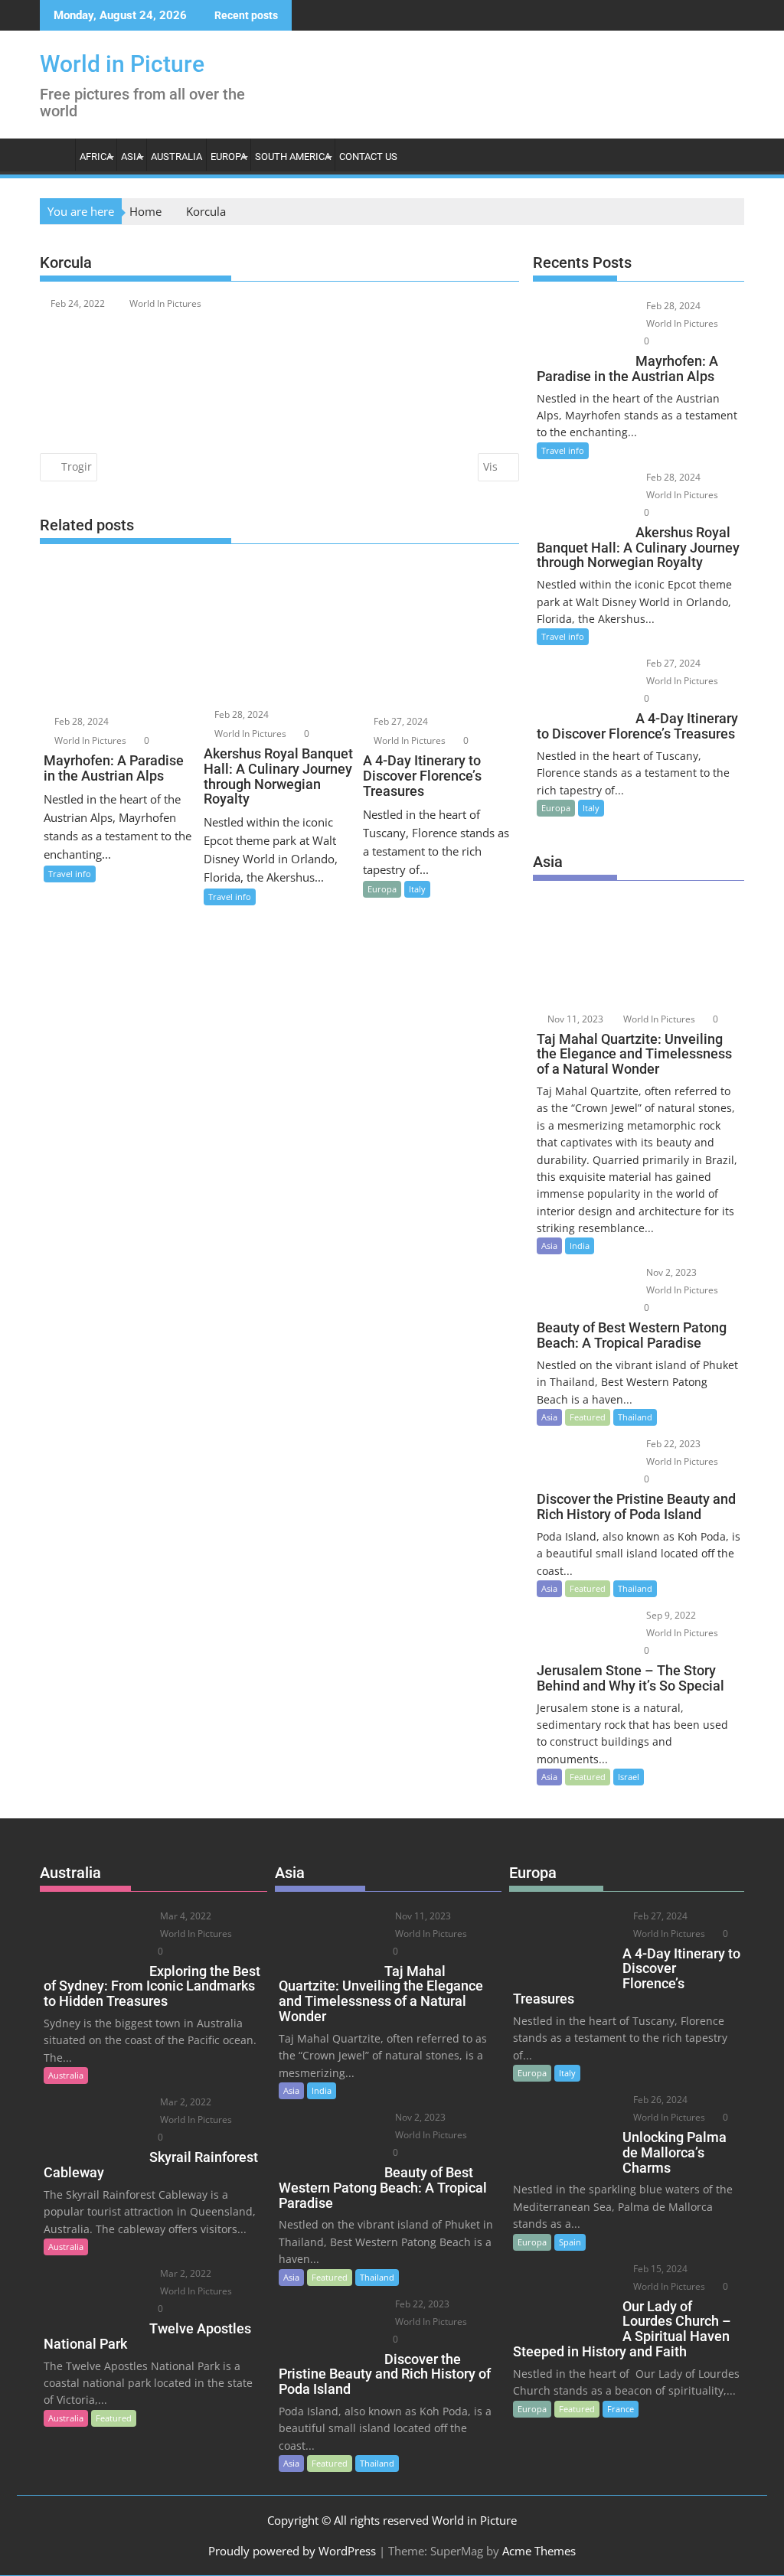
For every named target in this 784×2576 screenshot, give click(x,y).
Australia (176, 157)
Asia (132, 157)
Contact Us (368, 157)
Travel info (70, 874)
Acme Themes (539, 2551)
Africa (96, 157)
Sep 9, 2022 (670, 1615)
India (580, 1246)
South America (293, 157)
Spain (570, 2242)
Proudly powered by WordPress (292, 2551)
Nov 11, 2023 (574, 1019)
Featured (588, 1417)
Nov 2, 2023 (670, 1272)
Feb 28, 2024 (80, 721)
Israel (629, 1777)
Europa (229, 157)
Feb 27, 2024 (400, 721)
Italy (417, 889)
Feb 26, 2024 (659, 2100)
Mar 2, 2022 (185, 2102)
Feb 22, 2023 (672, 1444)
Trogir (77, 466)
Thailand (635, 1417)
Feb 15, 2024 (659, 2269)
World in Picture (122, 64)
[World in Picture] (55, 154)
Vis (490, 466)
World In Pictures (165, 303)
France (621, 2409)
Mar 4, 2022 (185, 1916)
